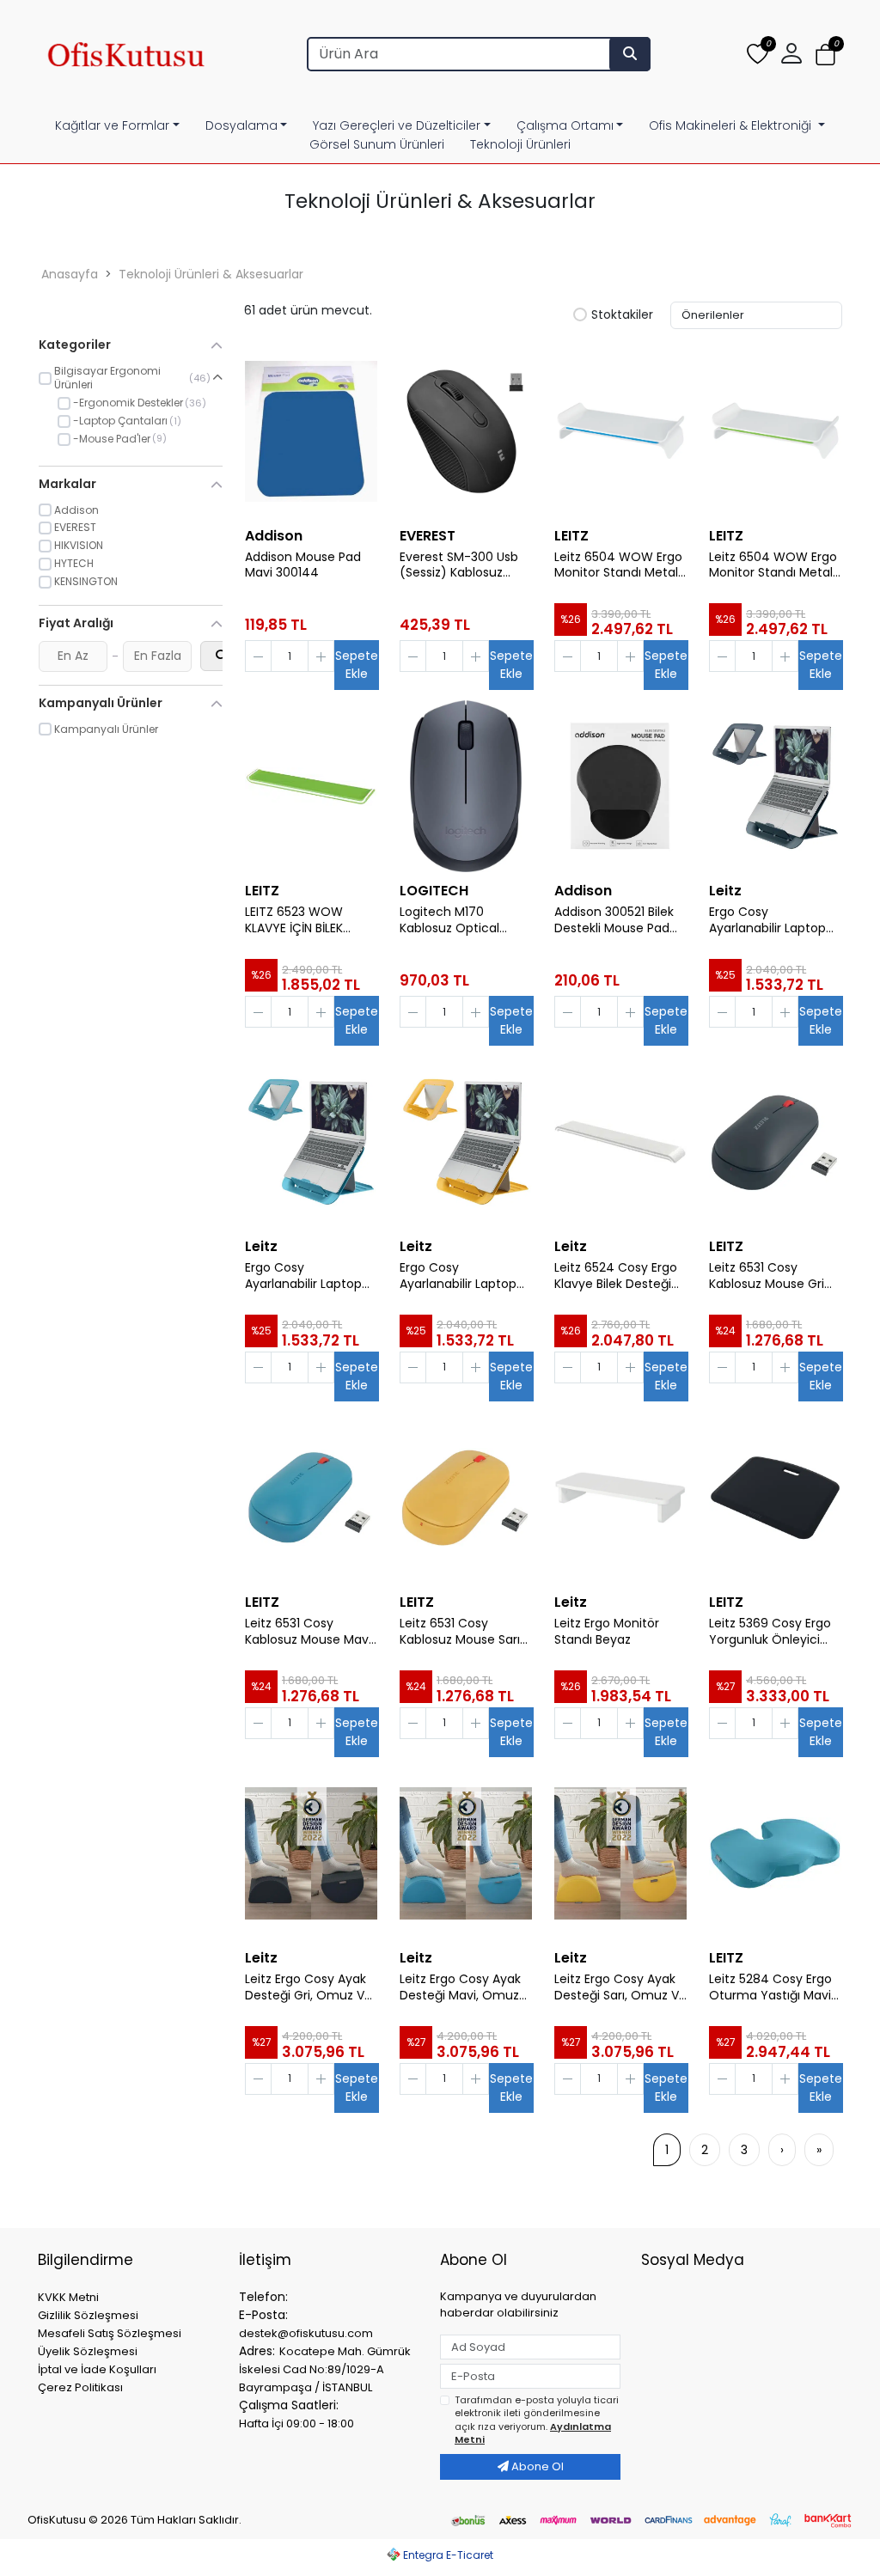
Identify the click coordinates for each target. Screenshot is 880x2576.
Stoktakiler (622, 315)
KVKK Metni (68, 2297)
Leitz (725, 891)
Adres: (257, 2351)
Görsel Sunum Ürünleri (377, 144)
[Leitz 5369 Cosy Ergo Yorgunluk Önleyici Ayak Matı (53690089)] (775, 1498)
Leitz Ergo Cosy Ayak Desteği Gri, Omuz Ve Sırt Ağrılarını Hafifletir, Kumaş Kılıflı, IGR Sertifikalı (309, 1987)
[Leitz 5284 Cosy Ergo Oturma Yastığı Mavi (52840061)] (775, 1853)
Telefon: (263, 2297)
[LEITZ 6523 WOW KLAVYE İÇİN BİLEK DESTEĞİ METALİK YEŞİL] (311, 786)
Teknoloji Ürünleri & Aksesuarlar (211, 274)
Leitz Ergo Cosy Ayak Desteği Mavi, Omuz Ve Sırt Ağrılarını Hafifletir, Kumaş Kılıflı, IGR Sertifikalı (464, 1987)
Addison (274, 536)
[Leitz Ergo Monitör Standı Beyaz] (620, 1498)
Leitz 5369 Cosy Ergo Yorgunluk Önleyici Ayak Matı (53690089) (770, 1632)
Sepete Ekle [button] (357, 665)
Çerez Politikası (80, 2387)
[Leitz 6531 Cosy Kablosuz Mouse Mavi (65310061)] (311, 1498)
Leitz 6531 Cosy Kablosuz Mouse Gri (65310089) (767, 1276)
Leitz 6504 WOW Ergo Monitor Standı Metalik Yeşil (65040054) (775, 565)
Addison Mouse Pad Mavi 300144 (303, 565)
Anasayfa (70, 274)
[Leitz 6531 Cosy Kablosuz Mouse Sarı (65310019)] (466, 1498)
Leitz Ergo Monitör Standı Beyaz (607, 1632)
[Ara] (630, 54)
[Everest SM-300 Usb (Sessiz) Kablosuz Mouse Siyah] (466, 431)
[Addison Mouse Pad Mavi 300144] (311, 431)
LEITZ (571, 536)
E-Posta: (263, 2315)
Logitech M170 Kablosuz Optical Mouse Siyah (449, 920)
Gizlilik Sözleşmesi (88, 2315)
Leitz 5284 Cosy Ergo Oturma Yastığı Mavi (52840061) (770, 1987)
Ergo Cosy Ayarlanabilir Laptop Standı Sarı (458, 1276)
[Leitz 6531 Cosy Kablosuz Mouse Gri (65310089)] (775, 1142)
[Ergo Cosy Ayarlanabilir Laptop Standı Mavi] (311, 1142)
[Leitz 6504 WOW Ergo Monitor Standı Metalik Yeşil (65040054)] (775, 431)
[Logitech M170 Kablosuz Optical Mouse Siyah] (466, 786)
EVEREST (428, 536)
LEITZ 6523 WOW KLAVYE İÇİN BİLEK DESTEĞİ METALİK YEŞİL (309, 920)
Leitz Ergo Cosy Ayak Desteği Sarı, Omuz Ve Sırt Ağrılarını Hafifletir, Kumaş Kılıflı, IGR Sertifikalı (620, 1987)
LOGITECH (434, 891)
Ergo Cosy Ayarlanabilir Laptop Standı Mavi (303, 1276)
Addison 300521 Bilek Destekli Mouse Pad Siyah (614, 920)
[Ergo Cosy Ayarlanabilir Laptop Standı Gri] (775, 786)
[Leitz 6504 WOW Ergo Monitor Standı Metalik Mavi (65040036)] (620, 431)
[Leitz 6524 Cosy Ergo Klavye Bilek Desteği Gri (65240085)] (620, 1142)
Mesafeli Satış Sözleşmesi (110, 2333)
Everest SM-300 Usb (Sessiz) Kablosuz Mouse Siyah (459, 565)
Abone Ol (536, 2466)
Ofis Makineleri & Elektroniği (732, 125)
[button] (825, 55)
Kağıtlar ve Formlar (112, 125)
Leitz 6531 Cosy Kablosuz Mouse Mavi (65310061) (308, 1632)
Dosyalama (241, 125)
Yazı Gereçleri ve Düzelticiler (397, 125)
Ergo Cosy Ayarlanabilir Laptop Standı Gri (767, 920)
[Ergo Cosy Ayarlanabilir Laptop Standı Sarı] (466, 1142)
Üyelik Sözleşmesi (88, 2351)
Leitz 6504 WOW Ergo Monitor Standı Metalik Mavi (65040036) (620, 565)
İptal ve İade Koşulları (97, 2369)
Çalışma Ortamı (565, 125)
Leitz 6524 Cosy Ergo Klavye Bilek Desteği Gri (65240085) (616, 1276)
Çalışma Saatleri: (289, 2405)
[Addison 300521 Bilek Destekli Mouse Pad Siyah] (620, 786)
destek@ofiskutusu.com (306, 2333)
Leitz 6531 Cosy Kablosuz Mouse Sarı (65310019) (460, 1632)
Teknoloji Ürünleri (520, 144)
